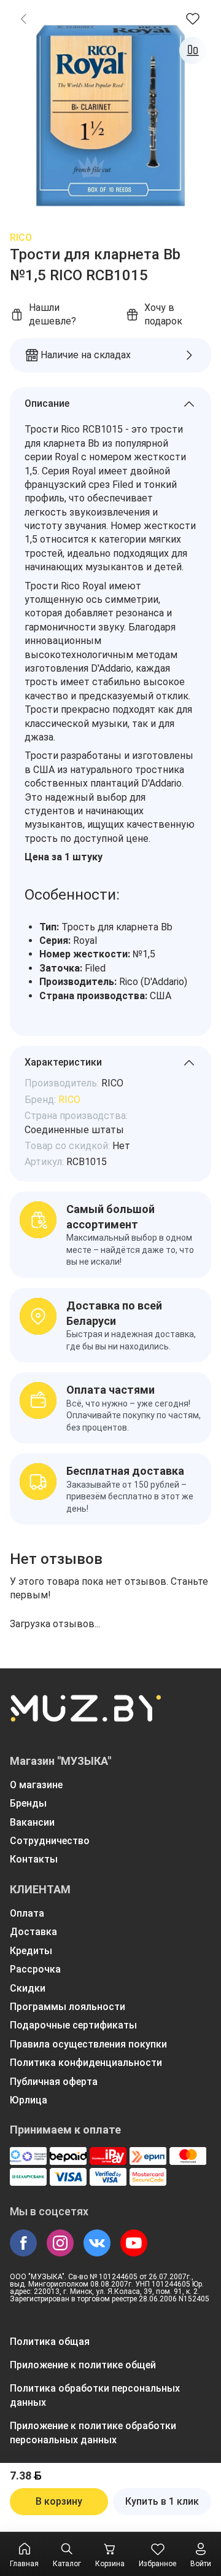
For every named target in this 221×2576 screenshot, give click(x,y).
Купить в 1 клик (162, 2501)
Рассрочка (35, 1969)
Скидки (28, 1988)
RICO (21, 238)
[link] (23, 18)
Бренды (28, 1803)
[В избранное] (193, 18)
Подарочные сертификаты (73, 2025)
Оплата (27, 1913)
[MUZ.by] (85, 1716)
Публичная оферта (54, 2082)
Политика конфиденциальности (86, 2063)
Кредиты (31, 1951)
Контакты (34, 1859)
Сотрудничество (50, 1841)
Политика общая (50, 2342)
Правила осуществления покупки (88, 2044)
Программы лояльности (68, 2007)
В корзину (59, 2501)
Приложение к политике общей (83, 2365)
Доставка (33, 1932)
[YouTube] (134, 2243)
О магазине (36, 1785)
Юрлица (29, 2100)
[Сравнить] (193, 50)
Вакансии (32, 1822)
